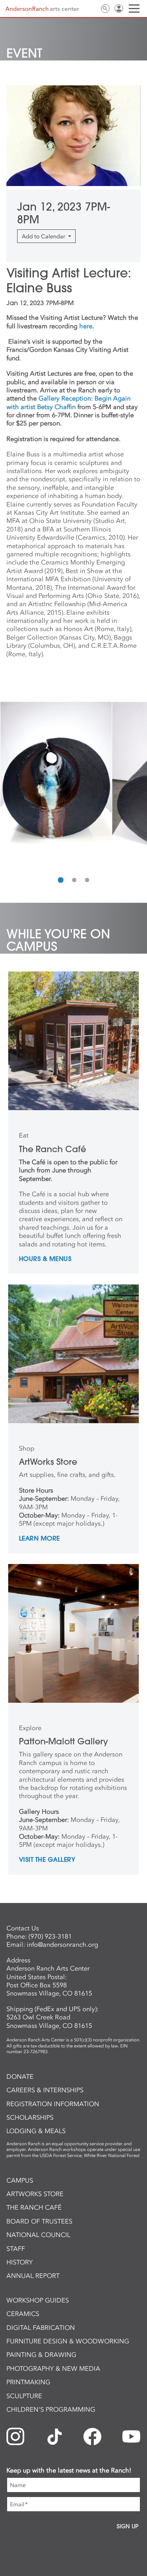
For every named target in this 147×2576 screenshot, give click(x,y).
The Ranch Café (34, 2207)
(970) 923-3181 (50, 1936)
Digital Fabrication (41, 2328)
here (86, 326)
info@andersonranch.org (62, 1945)
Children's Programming (51, 2410)
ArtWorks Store (35, 2194)
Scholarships (30, 2117)
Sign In (119, 9)
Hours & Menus (45, 1259)
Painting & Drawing (41, 2355)
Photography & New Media (53, 2369)
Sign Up (128, 2526)
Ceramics (23, 2314)
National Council (38, 2235)
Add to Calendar (44, 236)
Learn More (39, 1539)
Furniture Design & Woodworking (68, 2341)
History (20, 2262)
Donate (20, 2077)
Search (105, 9)
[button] (61, 880)
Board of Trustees (39, 2221)
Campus (20, 2180)
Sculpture (24, 2396)
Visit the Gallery (47, 1860)
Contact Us (92, 9)
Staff (16, 2249)
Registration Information (53, 2104)
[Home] (42, 9)
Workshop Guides (38, 2300)
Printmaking (28, 2382)
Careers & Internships (45, 2090)
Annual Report (33, 2276)
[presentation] (7, 785)
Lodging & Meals (36, 2131)
